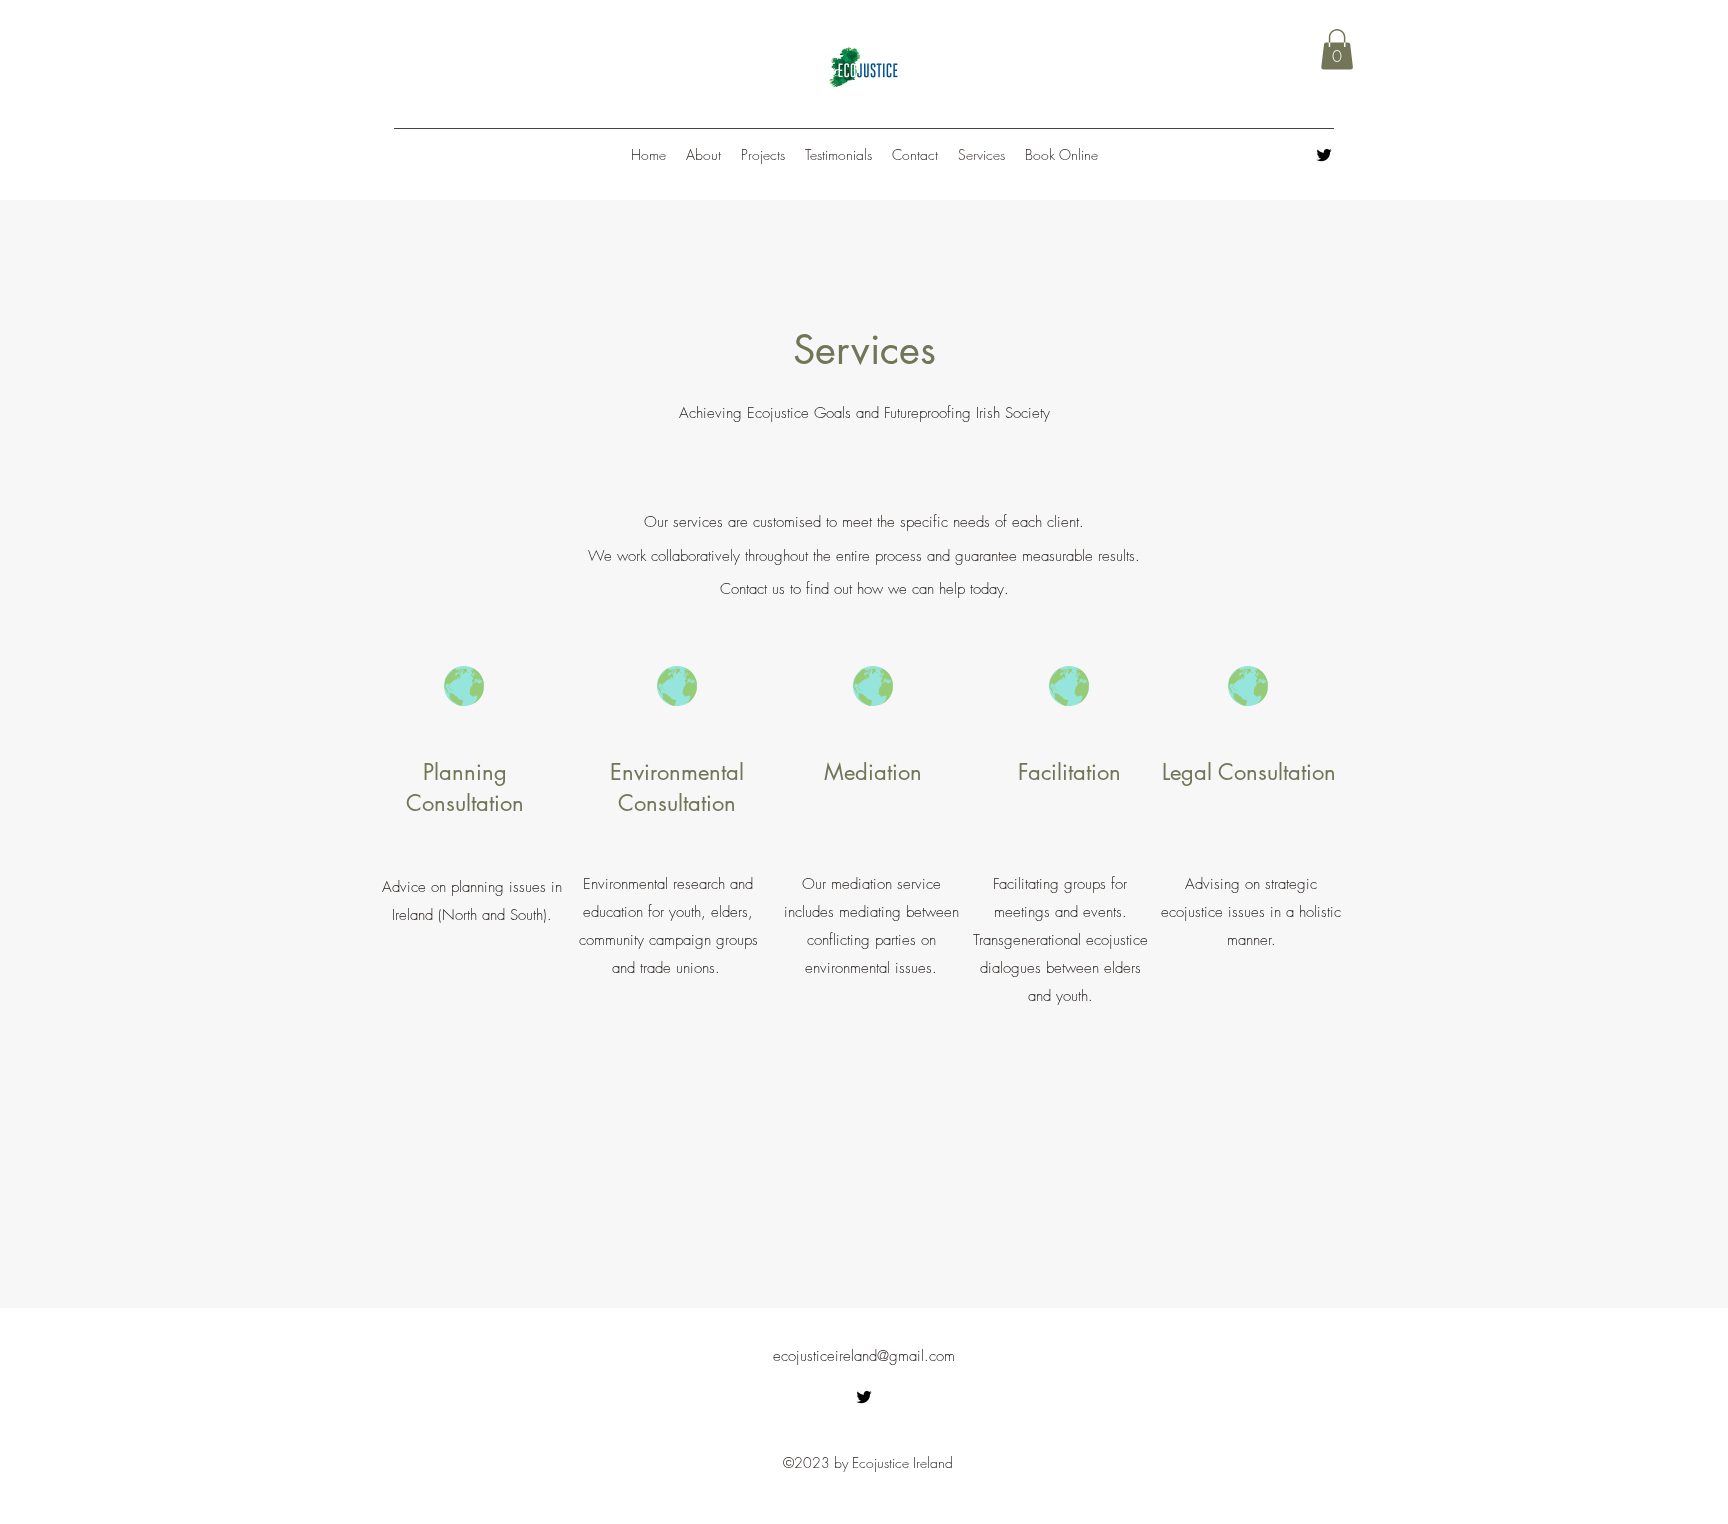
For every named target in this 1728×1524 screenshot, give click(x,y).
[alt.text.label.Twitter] (1324, 155)
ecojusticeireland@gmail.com (864, 1356)
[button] (1337, 49)
